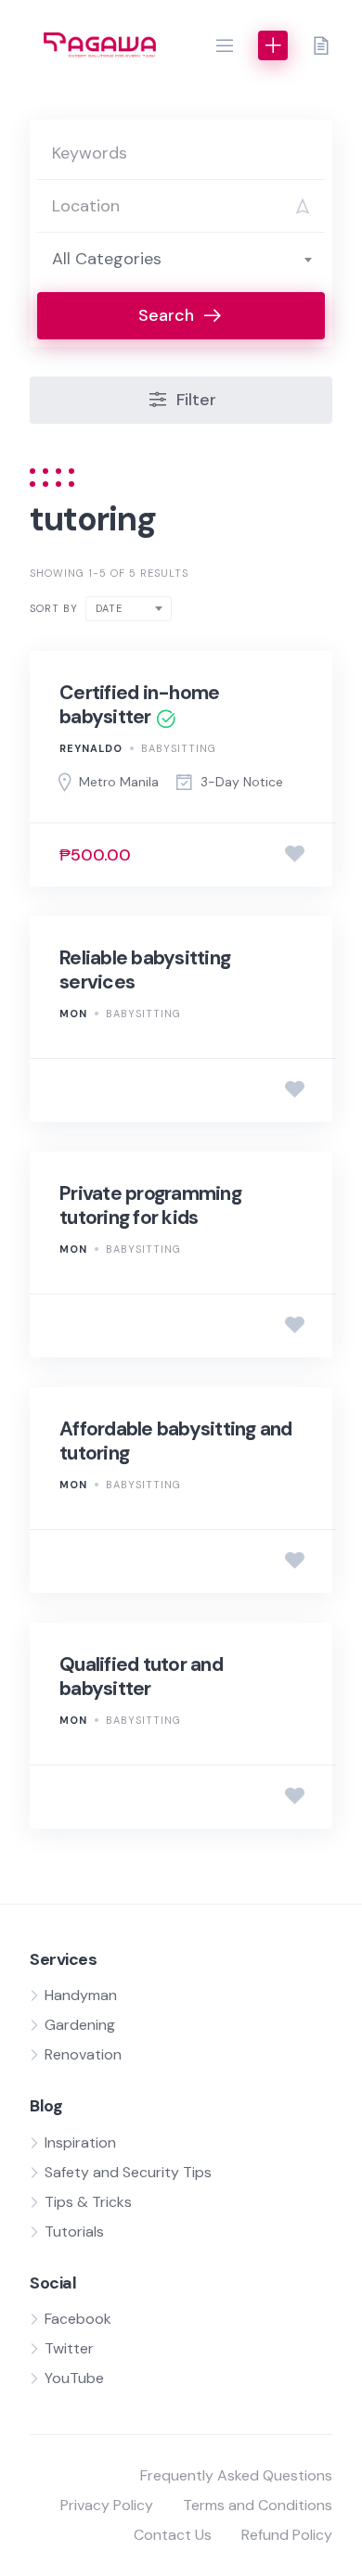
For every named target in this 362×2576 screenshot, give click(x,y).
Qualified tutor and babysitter (141, 1677)
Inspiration (80, 2142)
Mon (73, 1014)
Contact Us (173, 2535)
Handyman (81, 1995)
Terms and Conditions (258, 2505)
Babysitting (179, 748)
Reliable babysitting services (145, 970)
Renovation (83, 2054)
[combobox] (181, 259)
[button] (225, 45)
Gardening (80, 2025)
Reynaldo (91, 748)
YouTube (74, 2378)
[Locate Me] (303, 206)
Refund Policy (287, 2535)
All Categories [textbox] (107, 259)
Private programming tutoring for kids (150, 1205)
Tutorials (74, 2232)
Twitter (69, 2348)
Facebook (78, 2319)
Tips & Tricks (88, 2202)
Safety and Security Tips (128, 2172)
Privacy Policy (107, 2505)
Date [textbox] (109, 608)
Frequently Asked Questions (236, 2475)
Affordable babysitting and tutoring (176, 1441)
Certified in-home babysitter (139, 705)
